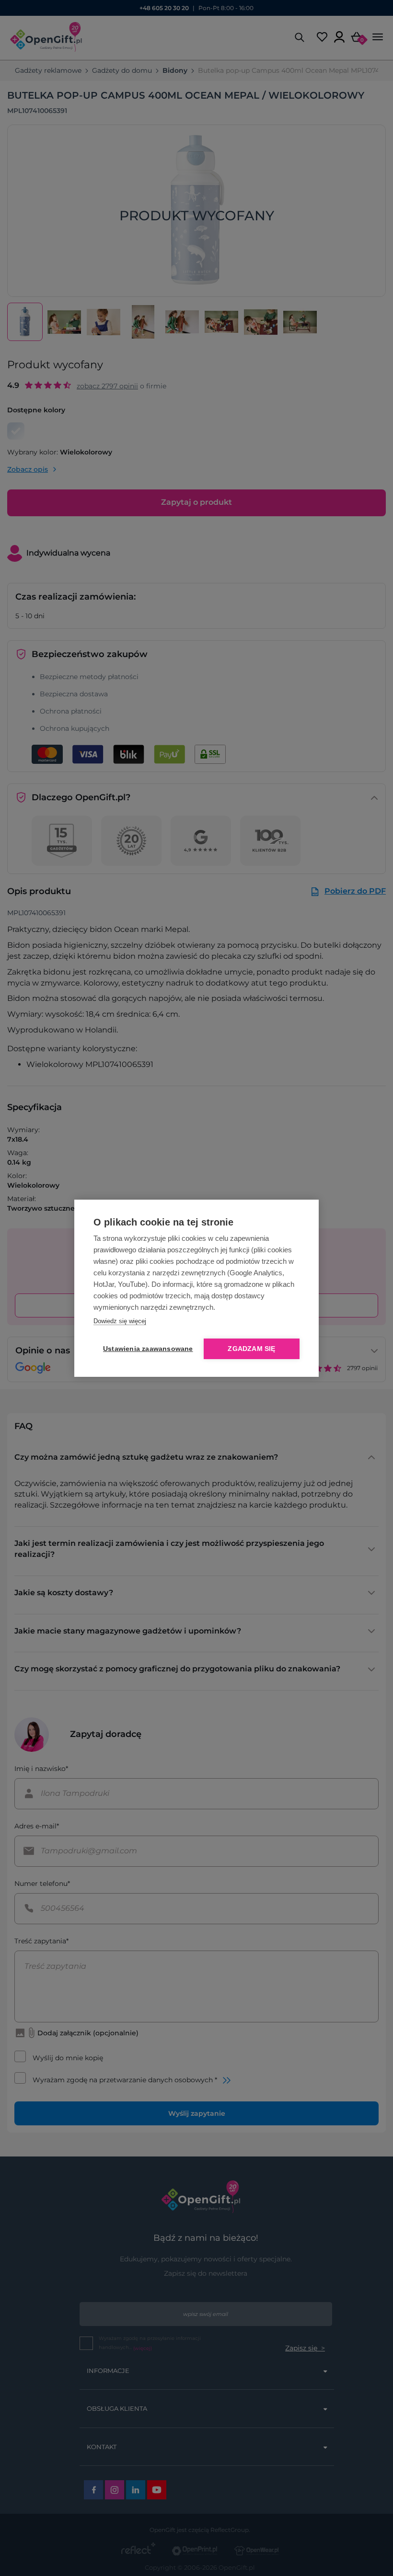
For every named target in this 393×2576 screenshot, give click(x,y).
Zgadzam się (251, 1349)
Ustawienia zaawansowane (146, 1349)
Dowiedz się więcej (120, 1321)
